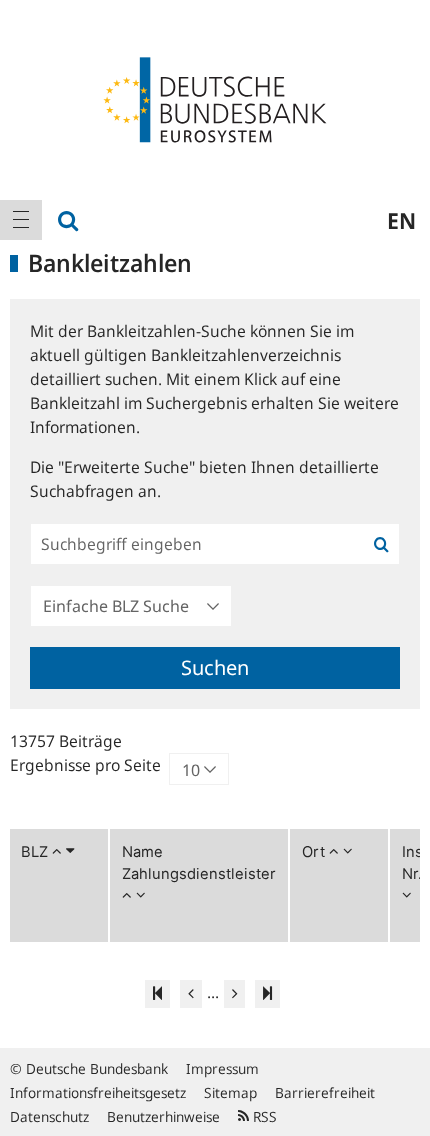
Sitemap (230, 1092)
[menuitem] (21, 220)
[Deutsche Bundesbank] (215, 98)
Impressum (222, 1068)
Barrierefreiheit (325, 1092)
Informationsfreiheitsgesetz (98, 1092)
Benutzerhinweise (163, 1116)
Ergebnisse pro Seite (85, 765)
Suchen (215, 667)
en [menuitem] (401, 220)
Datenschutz (49, 1116)
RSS (263, 1116)
